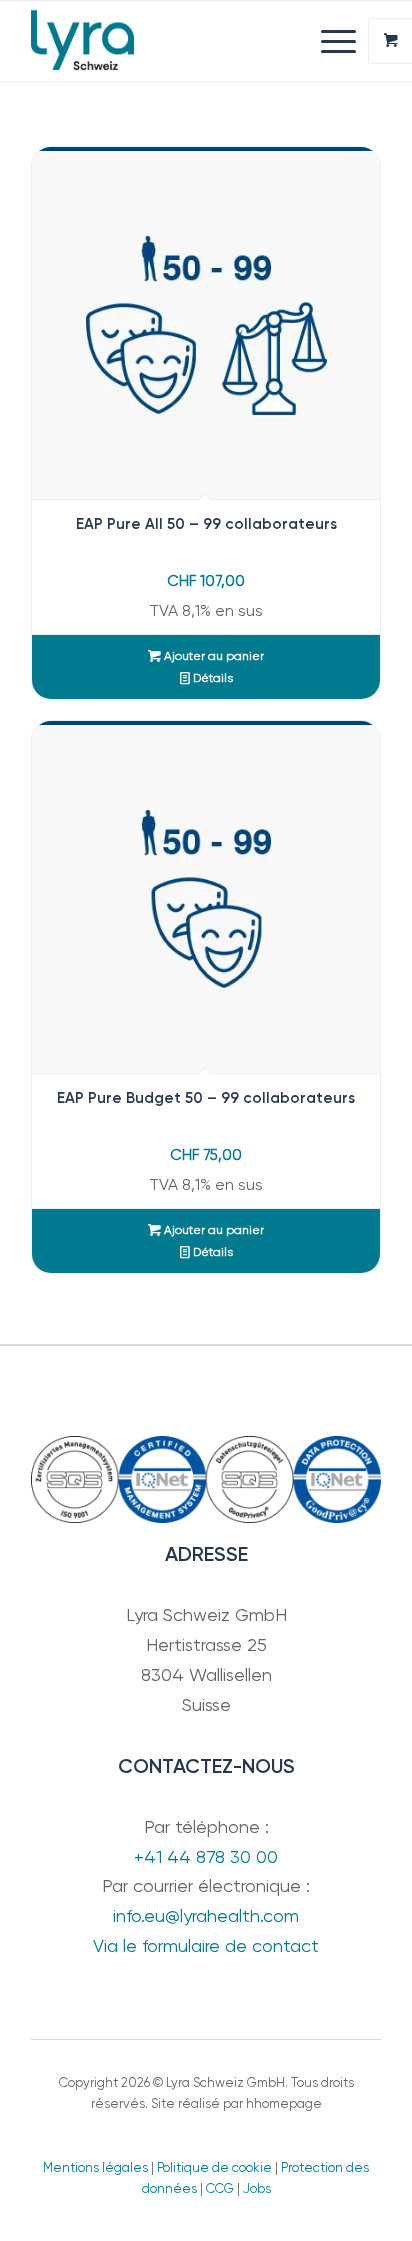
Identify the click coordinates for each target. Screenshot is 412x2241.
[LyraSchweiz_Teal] (171, 41)
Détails (211, 678)
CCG (220, 2188)
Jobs (257, 2188)
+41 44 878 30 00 (206, 1856)
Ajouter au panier (212, 656)
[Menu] (328, 41)
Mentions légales (95, 2167)
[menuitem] (341, 41)
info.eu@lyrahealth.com (206, 1915)
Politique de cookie (214, 2167)
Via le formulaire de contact (206, 1945)
